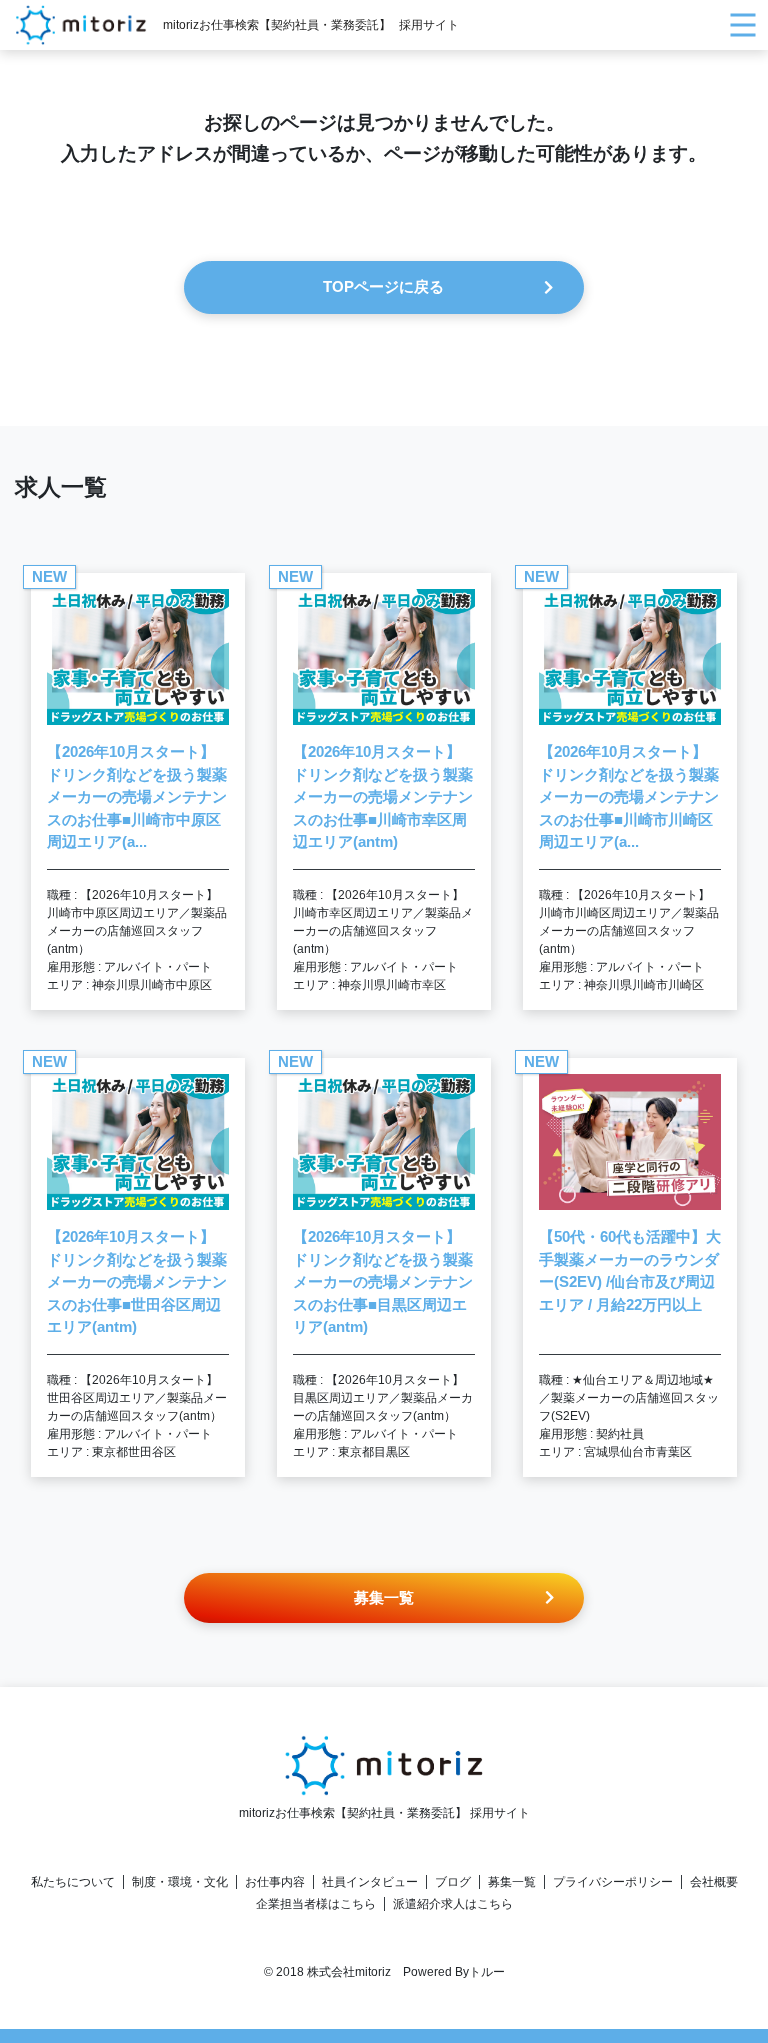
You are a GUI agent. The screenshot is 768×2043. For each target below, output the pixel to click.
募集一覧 (512, 1882)
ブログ (453, 1882)
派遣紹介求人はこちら (453, 1904)
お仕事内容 (275, 1882)
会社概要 (714, 1882)
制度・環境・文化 (180, 1882)
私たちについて (73, 1882)
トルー (487, 1972)
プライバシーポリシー (613, 1882)
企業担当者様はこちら (316, 1904)
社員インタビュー (370, 1882)
